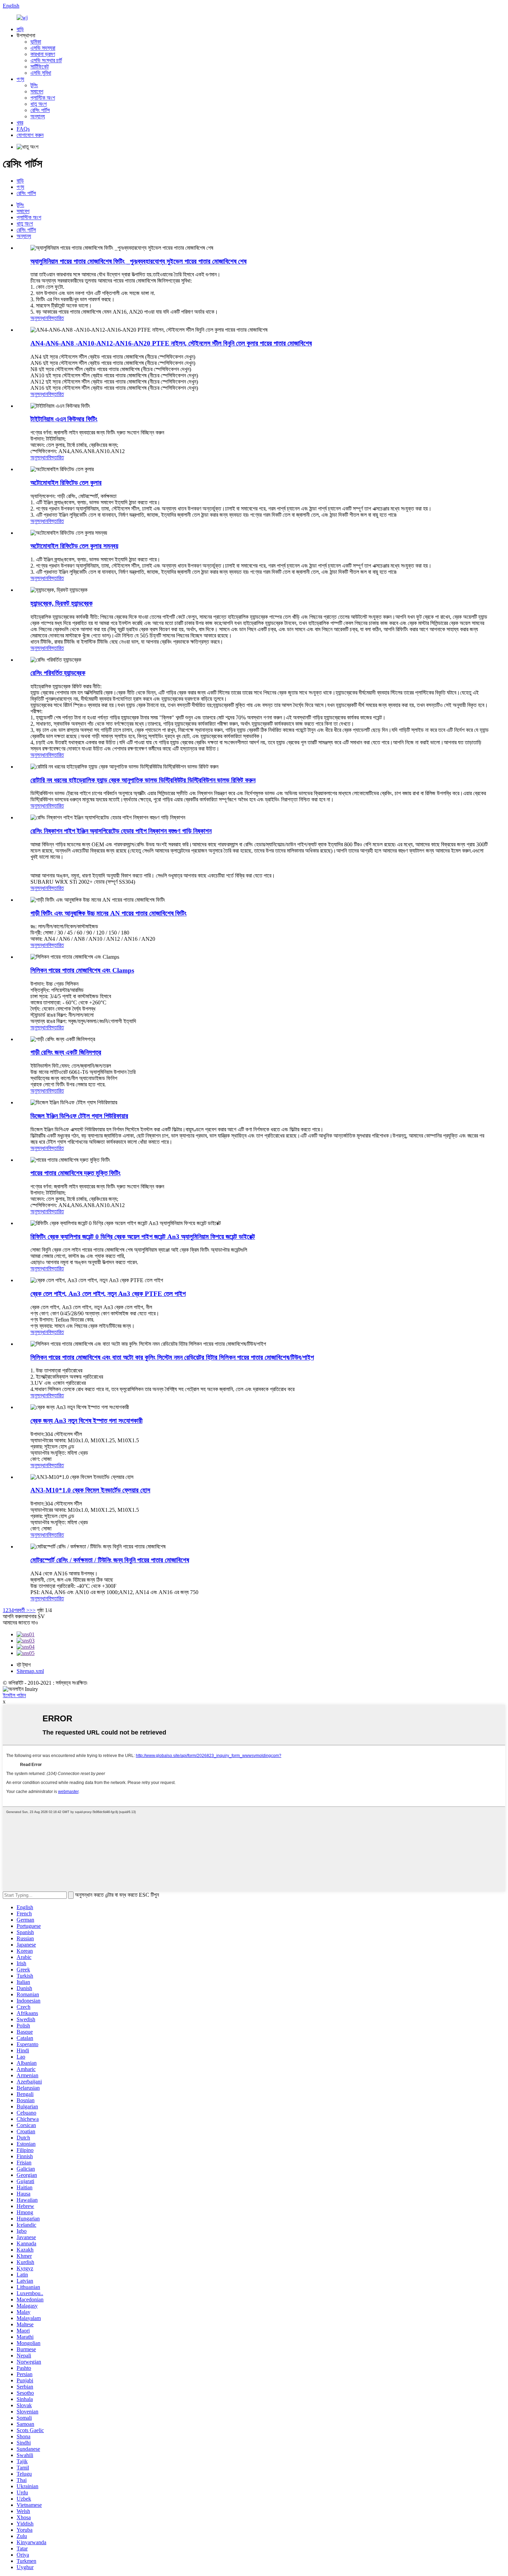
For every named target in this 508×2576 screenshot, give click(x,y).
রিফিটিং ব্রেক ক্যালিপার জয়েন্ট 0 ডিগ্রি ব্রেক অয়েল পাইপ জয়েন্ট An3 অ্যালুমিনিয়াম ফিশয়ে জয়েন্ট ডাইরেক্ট (143, 1237)
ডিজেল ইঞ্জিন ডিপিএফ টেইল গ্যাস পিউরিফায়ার (79, 1116)
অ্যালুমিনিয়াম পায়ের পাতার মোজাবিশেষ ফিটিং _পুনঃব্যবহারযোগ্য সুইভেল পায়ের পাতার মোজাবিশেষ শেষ (138, 261)
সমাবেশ (37, 91)
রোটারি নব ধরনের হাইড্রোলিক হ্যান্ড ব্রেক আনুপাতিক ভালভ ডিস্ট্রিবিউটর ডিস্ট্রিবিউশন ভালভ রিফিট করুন (143, 780)
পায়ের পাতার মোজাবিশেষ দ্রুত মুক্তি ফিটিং (76, 1173)
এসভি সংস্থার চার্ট (46, 60)
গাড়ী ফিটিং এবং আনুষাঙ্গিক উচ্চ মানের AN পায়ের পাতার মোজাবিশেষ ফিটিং (109, 913)
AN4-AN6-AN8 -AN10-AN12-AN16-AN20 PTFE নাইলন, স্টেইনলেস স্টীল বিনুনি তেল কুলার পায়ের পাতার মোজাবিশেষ (171, 343)
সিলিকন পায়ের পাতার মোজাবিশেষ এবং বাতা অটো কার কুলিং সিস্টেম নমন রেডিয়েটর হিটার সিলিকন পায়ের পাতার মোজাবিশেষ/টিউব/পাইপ (172, 1357)
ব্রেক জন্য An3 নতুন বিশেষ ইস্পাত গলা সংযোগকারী (86, 1421)
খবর (20, 123)
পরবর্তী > (22, 1610)
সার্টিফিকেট (40, 67)
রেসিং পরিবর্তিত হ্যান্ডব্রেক (58, 673)
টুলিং (34, 85)
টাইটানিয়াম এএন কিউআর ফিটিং (64, 419)
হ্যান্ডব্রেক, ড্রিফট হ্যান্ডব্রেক (62, 603)
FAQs (23, 129)
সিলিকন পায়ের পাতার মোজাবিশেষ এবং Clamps (82, 970)
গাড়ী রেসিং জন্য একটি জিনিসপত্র (66, 1052)
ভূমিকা (36, 42)
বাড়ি (20, 29)
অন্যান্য (38, 116)
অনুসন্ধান (39, 318)
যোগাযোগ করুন (30, 135)
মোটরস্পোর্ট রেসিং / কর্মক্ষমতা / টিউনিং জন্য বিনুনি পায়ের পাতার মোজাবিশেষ (110, 1560)
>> (32, 1610)
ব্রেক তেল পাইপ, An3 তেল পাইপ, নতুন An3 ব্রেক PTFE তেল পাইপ (108, 1294)
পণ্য (20, 79)
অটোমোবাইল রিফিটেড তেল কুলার (66, 483)
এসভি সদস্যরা (43, 48)
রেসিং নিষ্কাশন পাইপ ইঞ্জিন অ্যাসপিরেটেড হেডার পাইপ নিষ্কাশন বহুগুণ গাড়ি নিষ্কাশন (121, 831)
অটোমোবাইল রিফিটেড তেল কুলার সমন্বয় (74, 546)
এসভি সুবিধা (41, 73)
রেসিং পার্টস (40, 110)
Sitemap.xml (30, 1671)
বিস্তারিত (56, 318)
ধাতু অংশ (39, 104)
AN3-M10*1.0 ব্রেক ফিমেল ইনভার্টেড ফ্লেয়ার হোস (90, 1490)
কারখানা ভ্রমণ (43, 54)
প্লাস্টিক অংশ (43, 98)
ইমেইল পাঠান (14, 1695)
